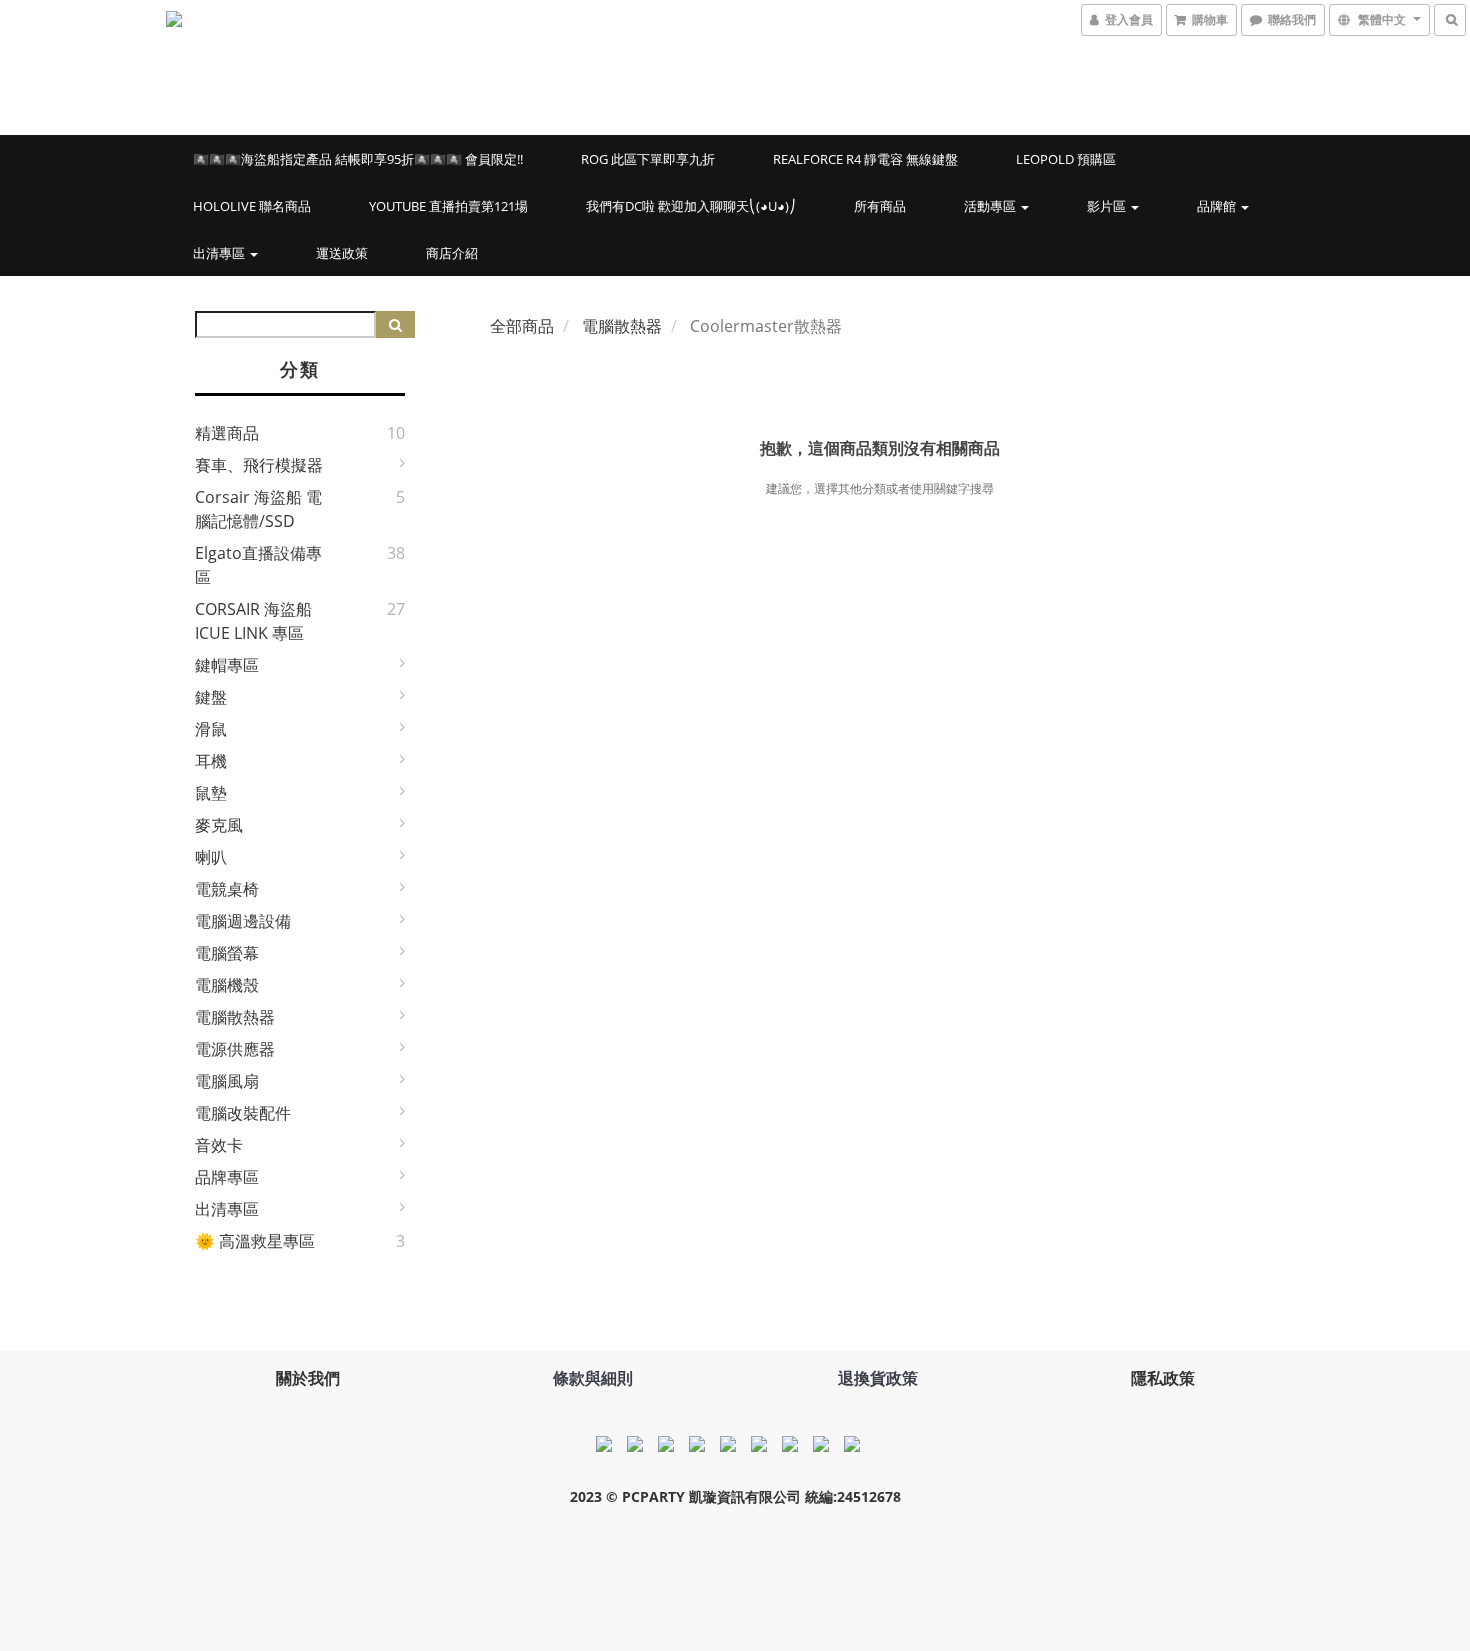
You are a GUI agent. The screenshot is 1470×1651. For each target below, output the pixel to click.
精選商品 (227, 433)
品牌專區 (227, 1177)
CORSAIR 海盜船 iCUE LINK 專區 (253, 621)
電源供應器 (235, 1049)
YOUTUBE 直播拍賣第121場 (448, 206)
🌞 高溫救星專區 (255, 1241)
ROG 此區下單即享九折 (648, 159)
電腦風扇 (227, 1081)
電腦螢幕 (227, 953)
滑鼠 (211, 729)
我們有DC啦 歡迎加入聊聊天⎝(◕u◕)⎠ (691, 206)
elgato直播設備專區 (258, 565)
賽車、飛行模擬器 (259, 465)
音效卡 (219, 1145)
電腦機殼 (227, 985)
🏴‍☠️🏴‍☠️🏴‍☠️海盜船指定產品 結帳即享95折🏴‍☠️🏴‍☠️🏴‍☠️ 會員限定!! (358, 159)
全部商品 (522, 326)
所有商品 (880, 206)
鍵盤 (211, 697)
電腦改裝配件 (243, 1113)
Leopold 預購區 (1066, 159)
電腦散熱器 (235, 1017)
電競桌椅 (227, 889)
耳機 (211, 761)
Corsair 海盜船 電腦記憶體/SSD (258, 509)
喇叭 (211, 857)
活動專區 (991, 206)
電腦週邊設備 (243, 921)
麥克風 (219, 825)
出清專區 (220, 253)
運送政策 (342, 253)
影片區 (1108, 206)
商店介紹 (452, 253)
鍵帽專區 (227, 665)
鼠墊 (211, 793)
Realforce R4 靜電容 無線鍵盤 (865, 159)
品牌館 (1218, 206)
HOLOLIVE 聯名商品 (252, 206)
